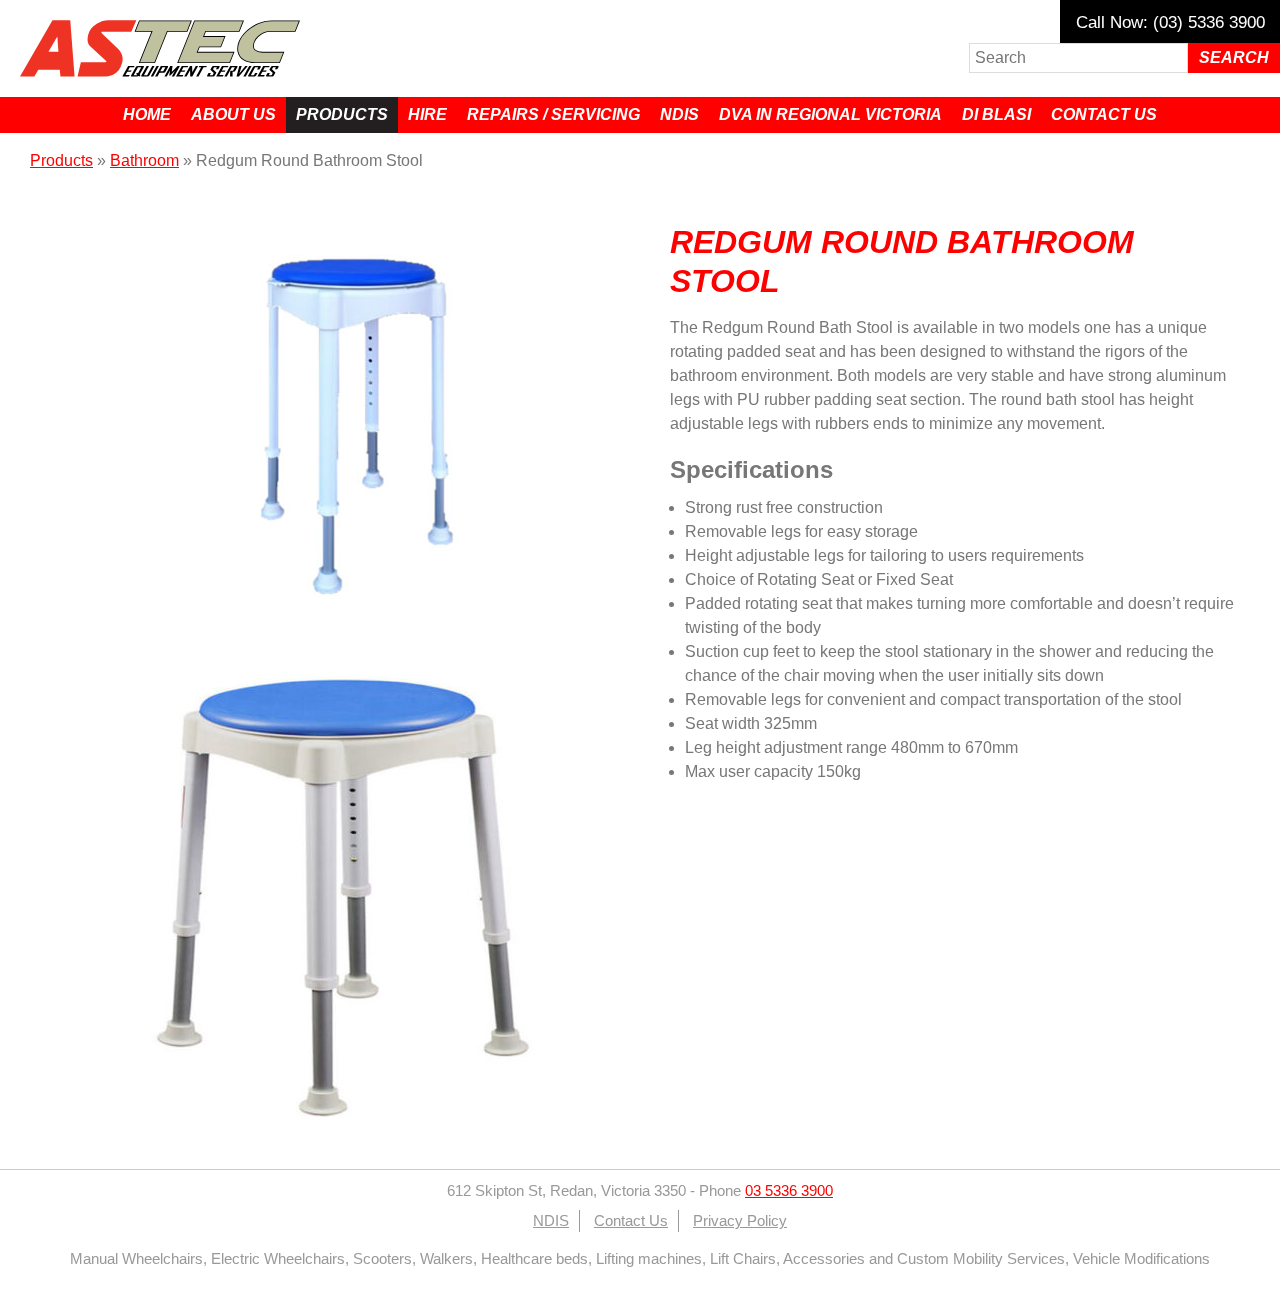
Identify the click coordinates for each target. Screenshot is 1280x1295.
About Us (233, 114)
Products (342, 114)
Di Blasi (996, 114)
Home (147, 114)
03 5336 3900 (789, 1191)
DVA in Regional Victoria (830, 114)
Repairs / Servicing (553, 114)
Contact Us (1104, 114)
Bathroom (144, 160)
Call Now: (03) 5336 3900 (1170, 22)
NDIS (679, 114)
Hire (427, 114)
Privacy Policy (740, 1221)
